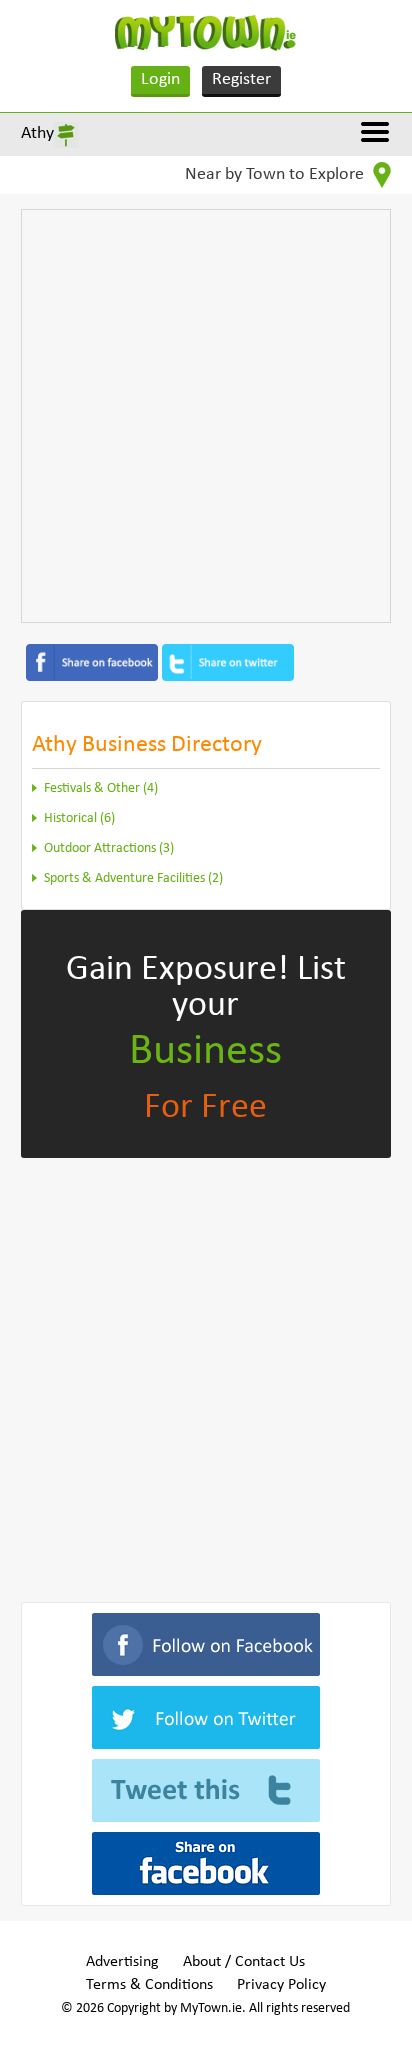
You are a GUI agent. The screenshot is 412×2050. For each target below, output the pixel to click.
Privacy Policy (281, 1985)
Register (241, 79)
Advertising (122, 1962)
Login (160, 79)
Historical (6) (79, 818)
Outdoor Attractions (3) (109, 848)
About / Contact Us (244, 1962)
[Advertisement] (206, 416)
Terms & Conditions (149, 1985)
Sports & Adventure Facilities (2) (133, 878)
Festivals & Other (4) (101, 788)
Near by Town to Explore (276, 174)
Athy (37, 133)
